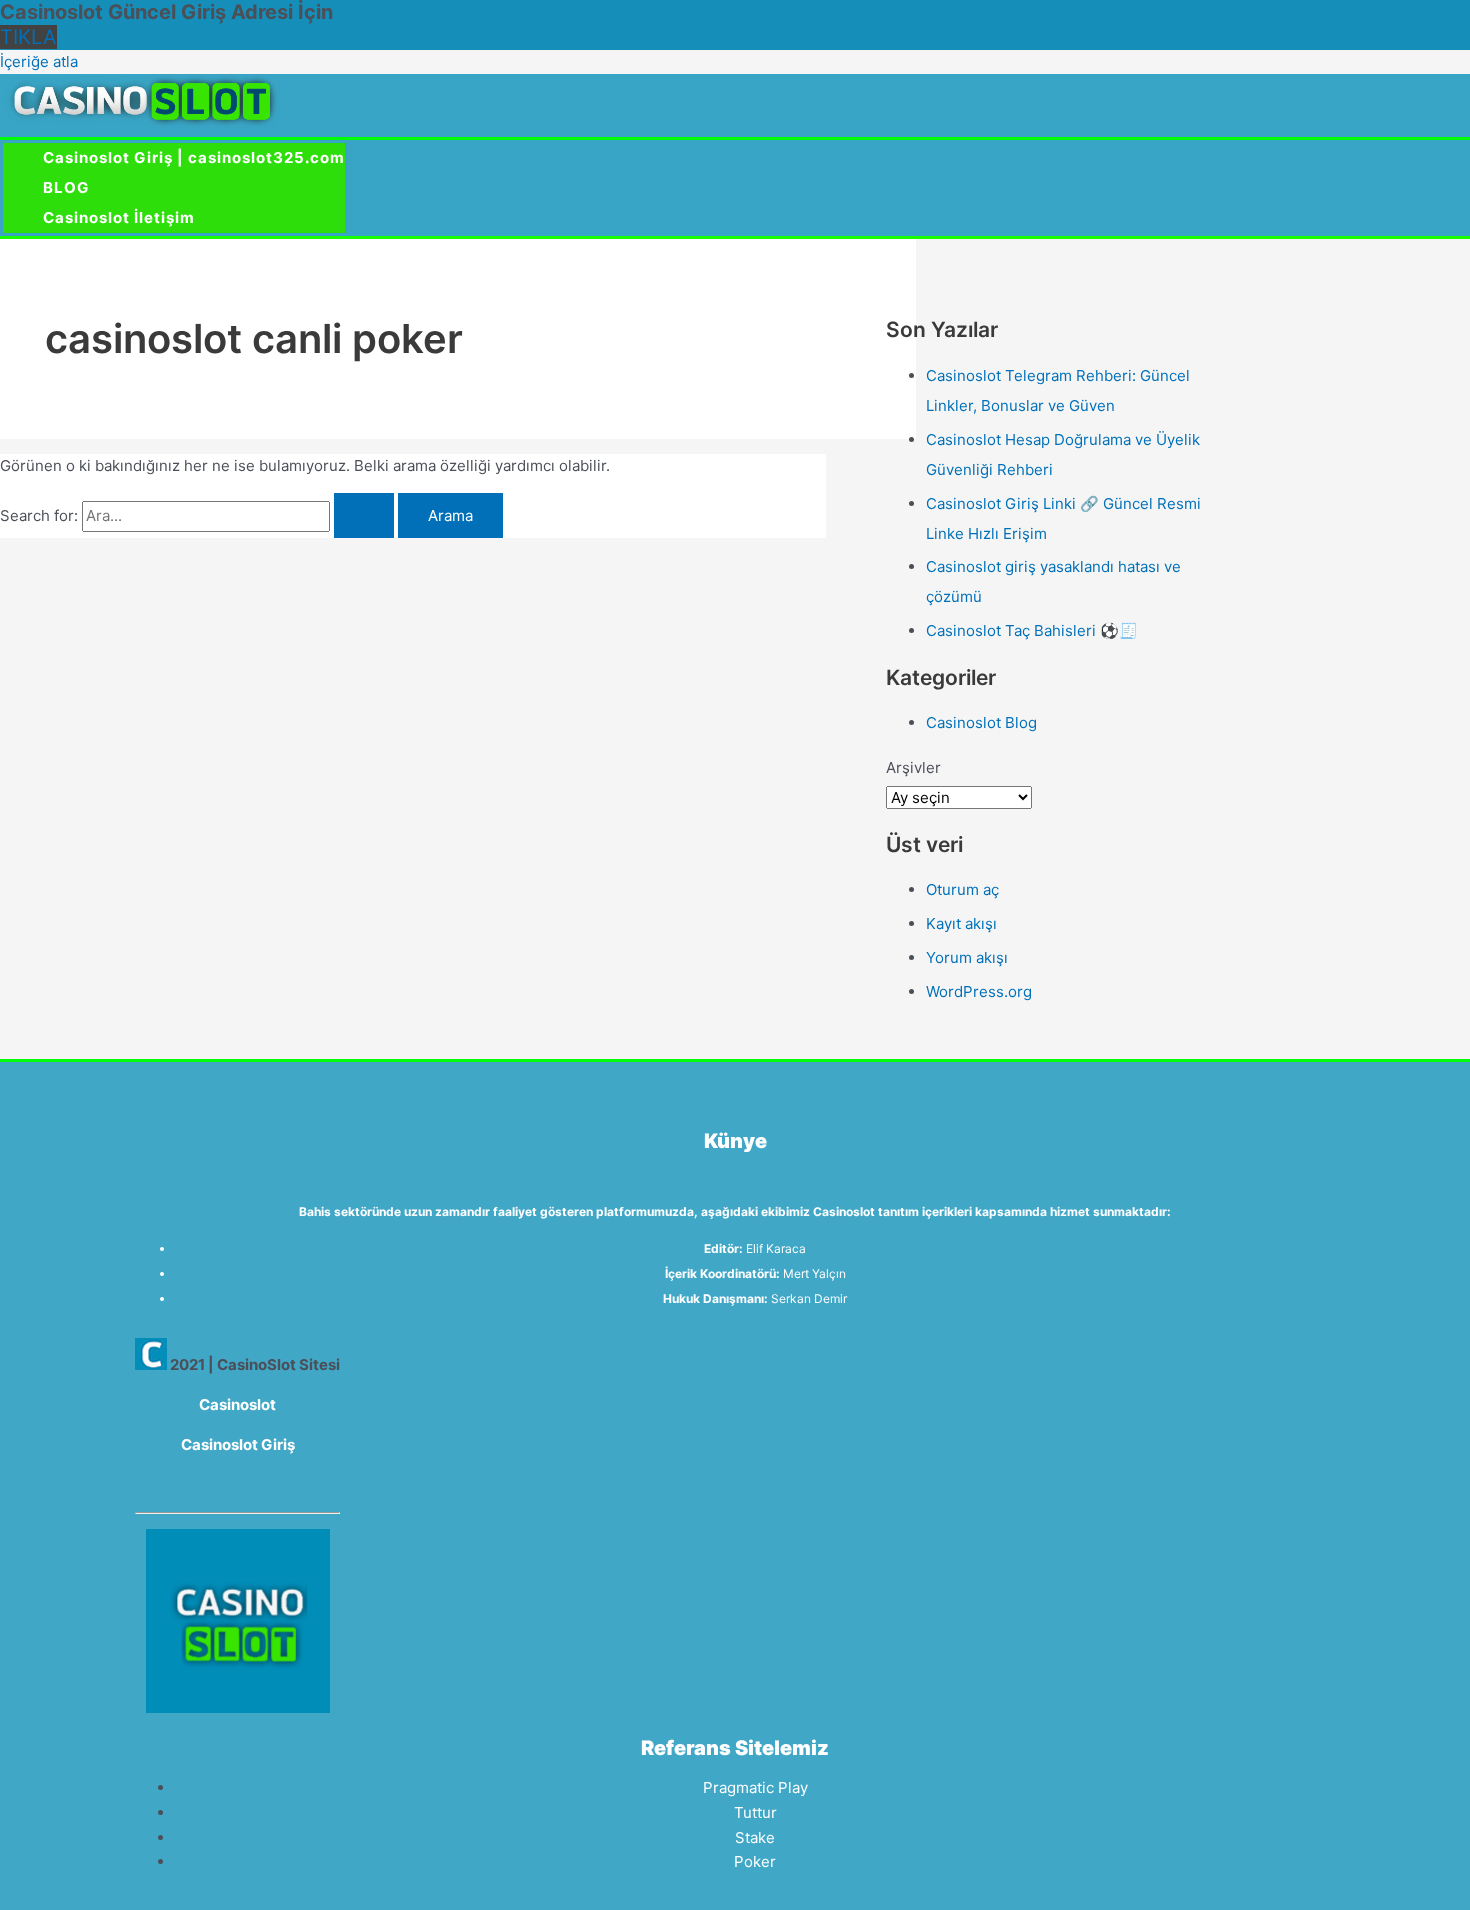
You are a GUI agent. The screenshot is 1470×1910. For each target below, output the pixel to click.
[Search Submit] (364, 515)
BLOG (66, 187)
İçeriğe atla (39, 61)
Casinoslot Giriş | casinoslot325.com (194, 157)
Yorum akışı (967, 957)
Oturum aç (962, 889)
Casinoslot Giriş (238, 1444)
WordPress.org (979, 991)
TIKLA (28, 37)
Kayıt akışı (961, 923)
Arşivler (913, 767)
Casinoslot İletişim (119, 217)
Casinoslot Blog (981, 722)
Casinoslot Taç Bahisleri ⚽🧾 (1032, 630)
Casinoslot (237, 1404)
